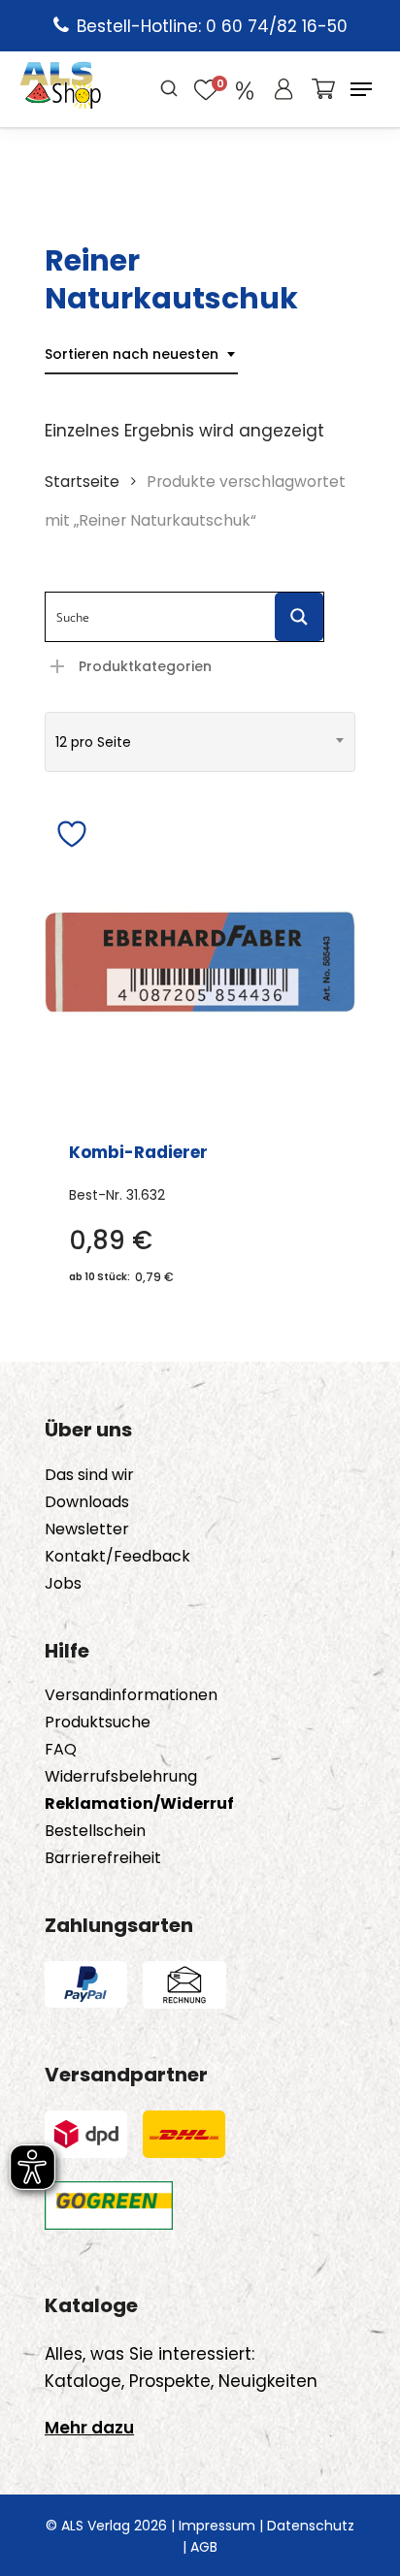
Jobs (63, 1584)
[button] (361, 89)
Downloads (87, 1502)
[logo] (61, 89)
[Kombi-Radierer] (200, 962)
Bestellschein (95, 1831)
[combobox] (141, 354)
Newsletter (87, 1529)
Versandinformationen (131, 1695)
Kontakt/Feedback (117, 1557)
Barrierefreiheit (103, 1858)
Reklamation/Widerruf (139, 1804)
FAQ (61, 1750)
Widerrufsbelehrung (121, 1777)
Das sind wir (89, 1475)
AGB (204, 2547)
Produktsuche (98, 1723)
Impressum (217, 2526)
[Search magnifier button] (299, 617)
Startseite (82, 482)
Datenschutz (311, 2526)
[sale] (245, 89)
